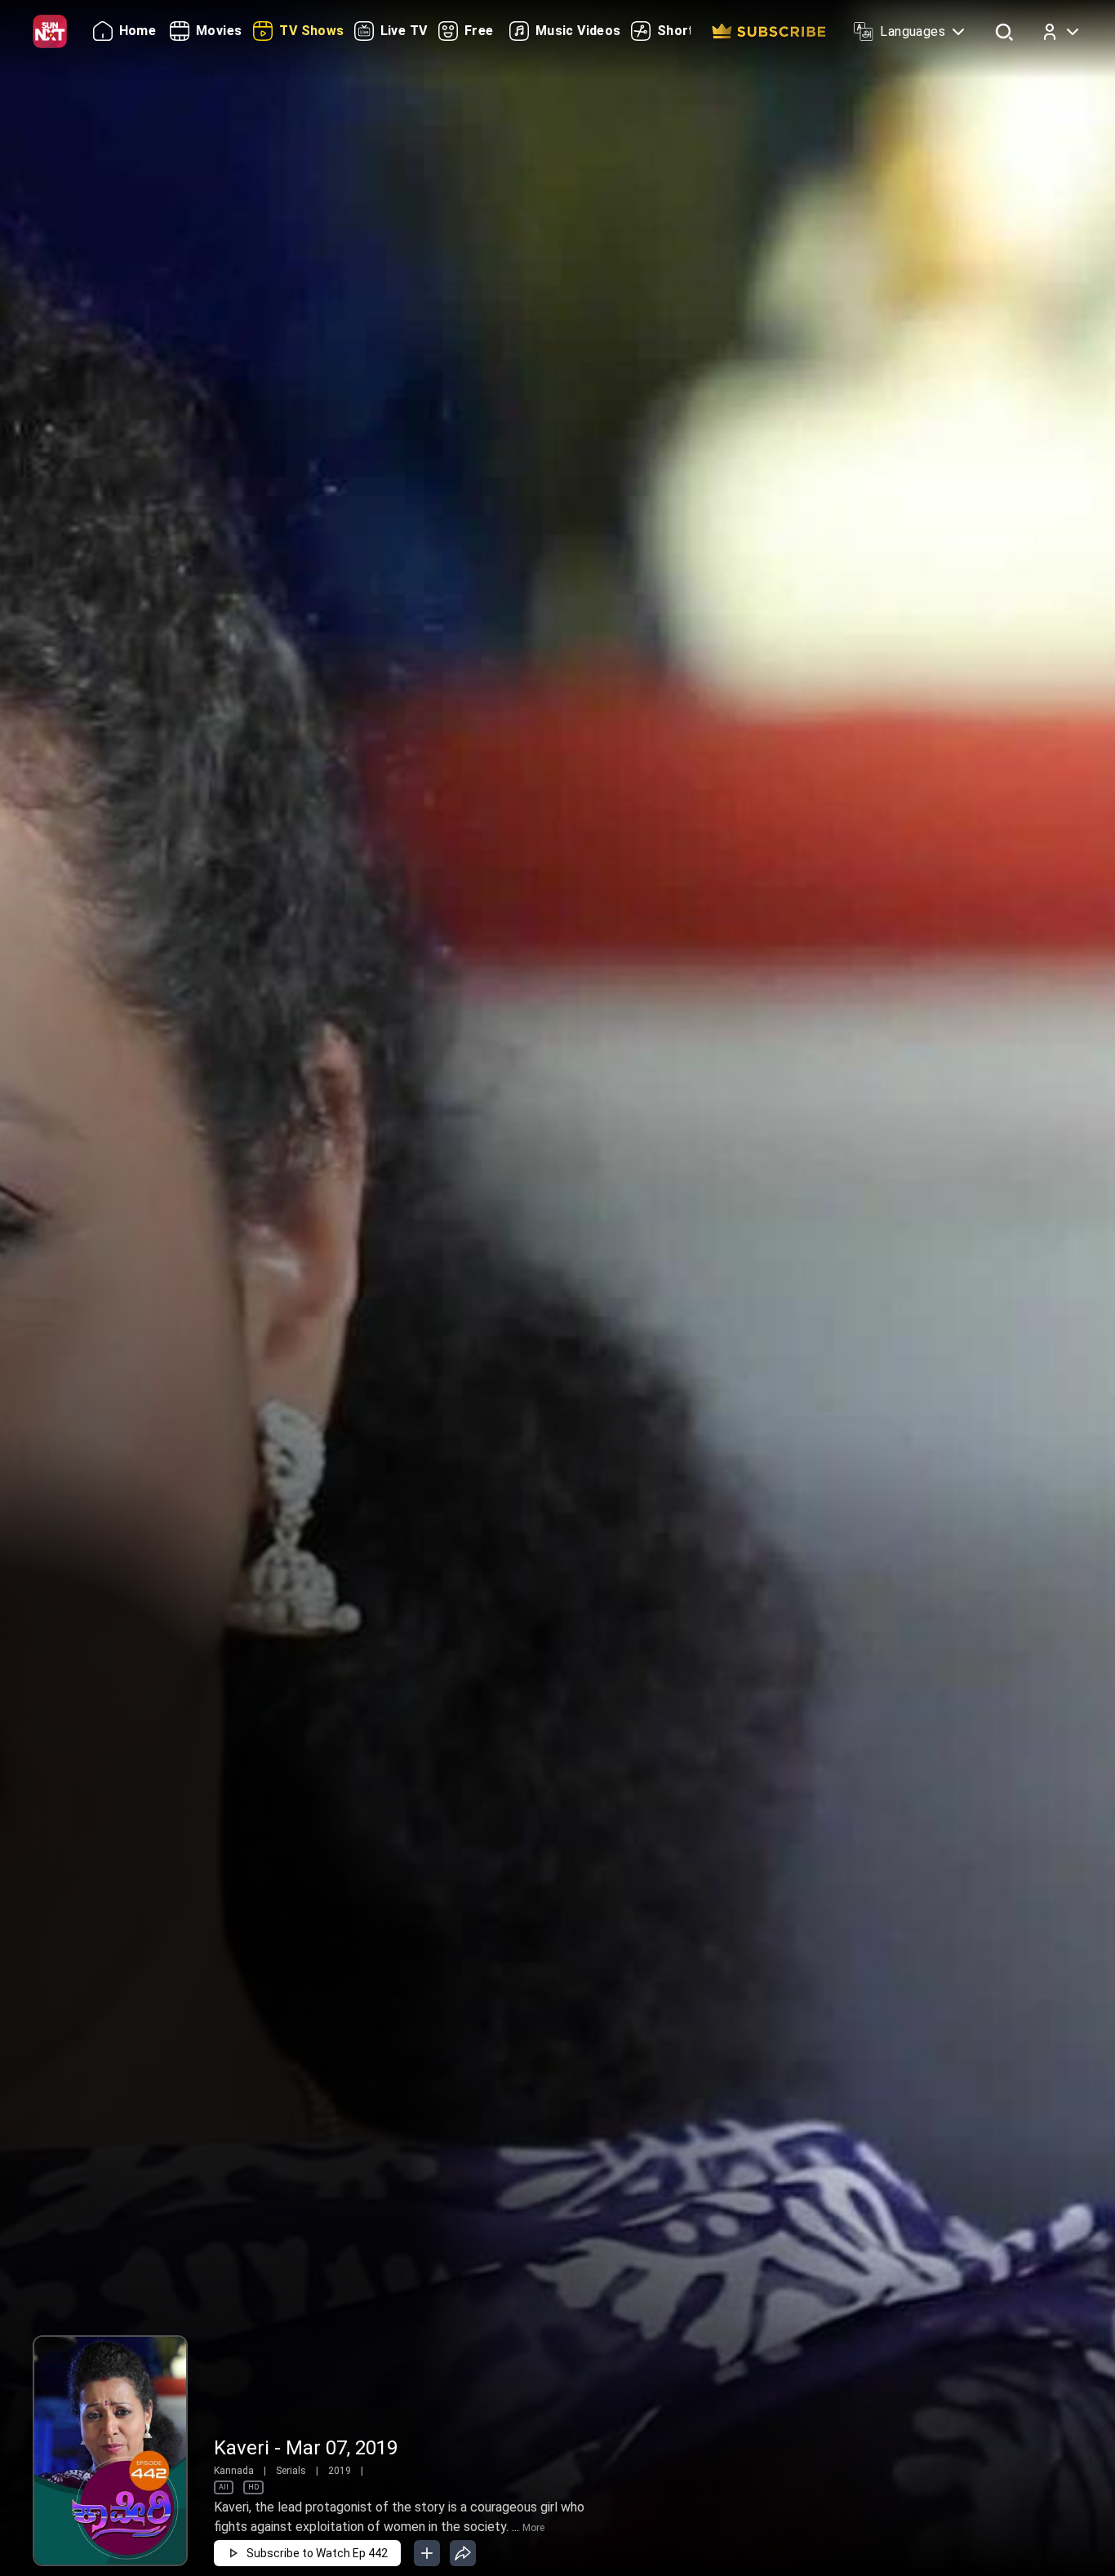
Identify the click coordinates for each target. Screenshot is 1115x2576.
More (533, 2528)
